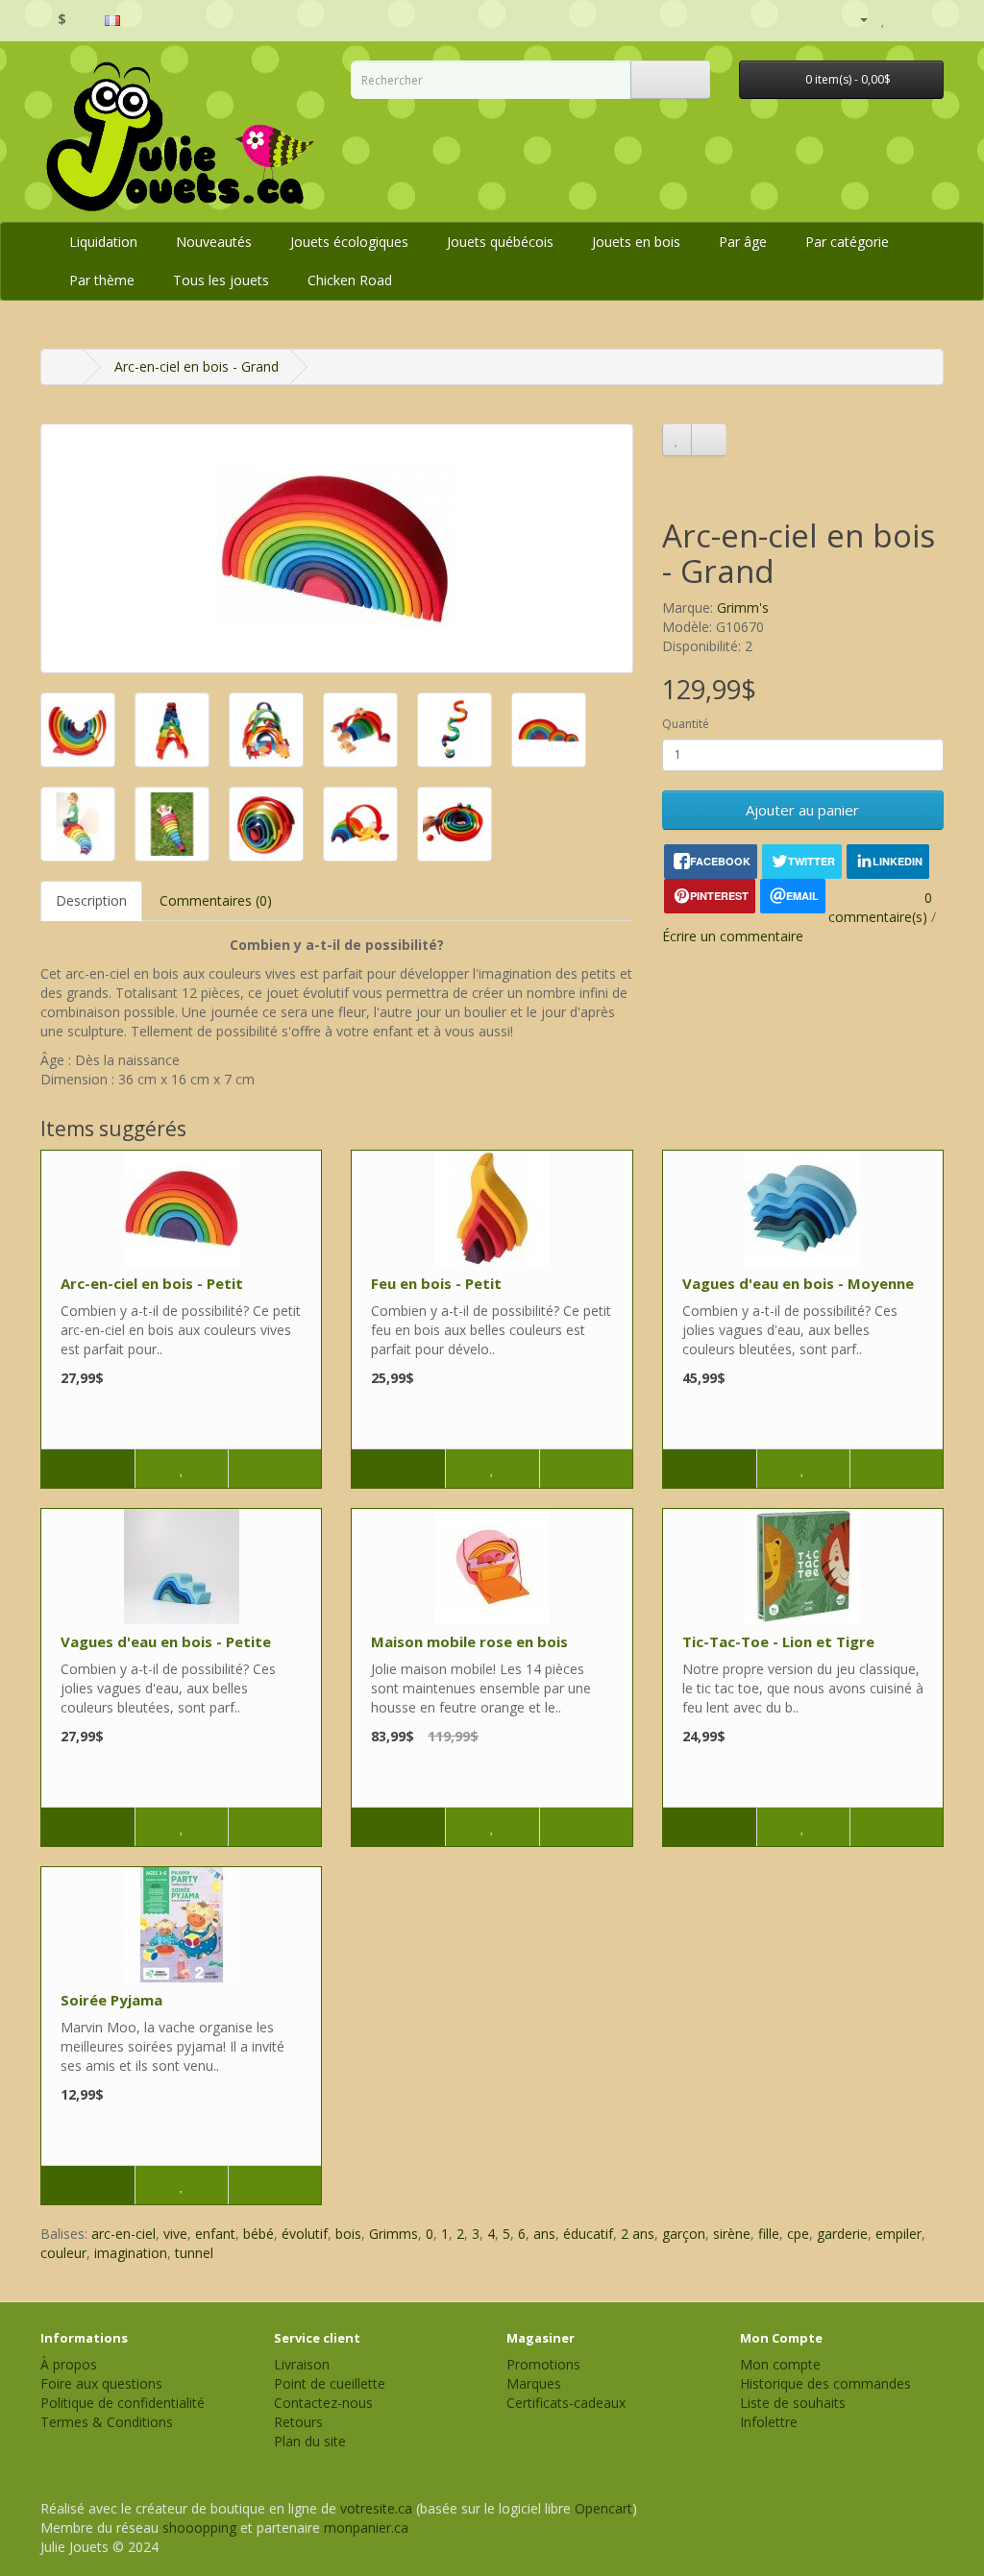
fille (769, 2234)
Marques (534, 2383)
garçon (684, 2234)
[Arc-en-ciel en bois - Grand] (337, 548)
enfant (215, 2234)
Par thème (102, 280)
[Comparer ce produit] (709, 440)
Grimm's (743, 608)
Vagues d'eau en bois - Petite (166, 1641)
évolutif (305, 2234)
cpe (798, 2234)
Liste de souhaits (793, 2403)
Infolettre (769, 2422)
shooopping (199, 2527)
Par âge (743, 242)
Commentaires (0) (216, 900)
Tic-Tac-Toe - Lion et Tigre (778, 1641)
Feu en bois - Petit (436, 1283)
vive (175, 2234)
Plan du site (310, 2441)
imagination (131, 2253)
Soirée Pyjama (111, 2000)
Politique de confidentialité (123, 2403)
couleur (63, 2253)
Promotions (543, 2364)
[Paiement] (929, 19)
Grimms (394, 2234)
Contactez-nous (323, 2403)
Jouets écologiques (349, 242)
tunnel (194, 2253)
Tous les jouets (221, 280)
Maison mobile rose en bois (469, 1641)
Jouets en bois (636, 242)
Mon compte (780, 2364)
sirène (732, 2234)
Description (91, 900)
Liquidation (103, 242)
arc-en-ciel (123, 2234)
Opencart (603, 2508)
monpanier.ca (366, 2527)
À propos (69, 2364)
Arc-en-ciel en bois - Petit (152, 1283)
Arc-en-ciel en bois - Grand (197, 366)
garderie (842, 2234)
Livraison (302, 2364)
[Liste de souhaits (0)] (884, 19)
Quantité (686, 724)
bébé (258, 2234)
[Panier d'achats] (905, 19)
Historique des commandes (825, 2383)
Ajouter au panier (802, 810)
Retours (298, 2422)
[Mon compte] (856, 19)
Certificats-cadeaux (566, 2403)
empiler (898, 2234)
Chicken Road (350, 280)
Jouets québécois (500, 242)
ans (544, 2234)
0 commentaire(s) (880, 907)
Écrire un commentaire (733, 936)
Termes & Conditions (107, 2422)
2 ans (638, 2234)
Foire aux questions (101, 2383)
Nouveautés (214, 242)
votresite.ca (376, 2508)
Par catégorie (847, 242)
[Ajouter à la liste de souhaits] (677, 440)
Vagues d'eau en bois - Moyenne (798, 1283)
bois (348, 2234)
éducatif (588, 2234)
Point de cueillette (330, 2383)
